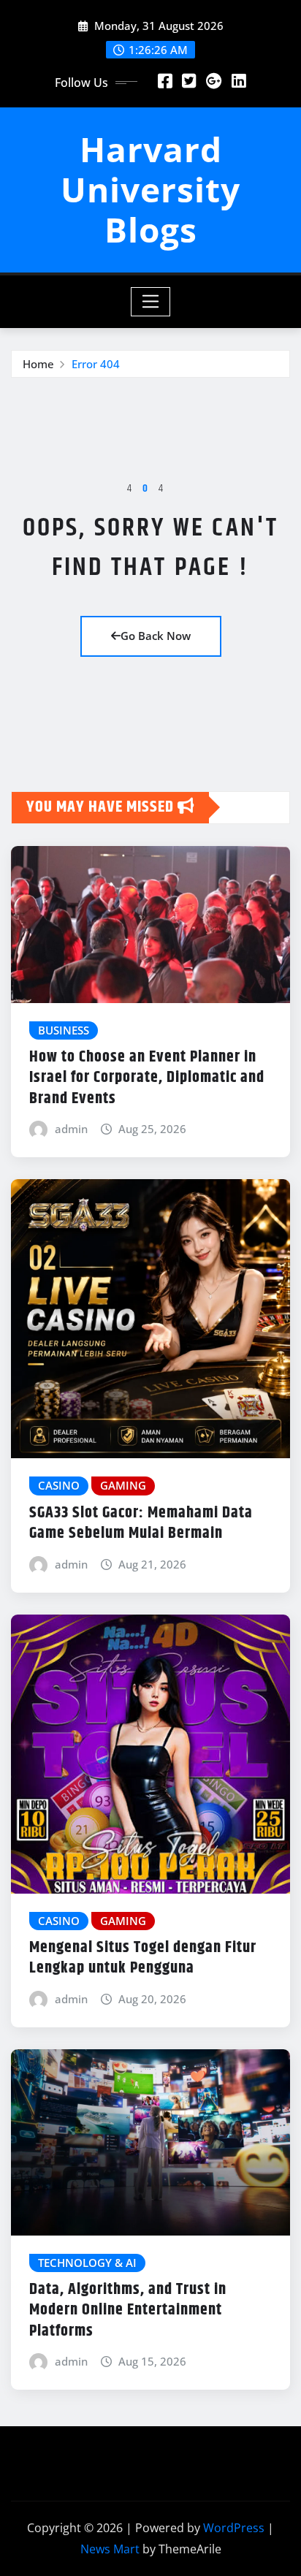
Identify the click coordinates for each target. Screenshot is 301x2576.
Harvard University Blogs (150, 189)
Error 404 (96, 364)
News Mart (110, 2549)
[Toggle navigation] (151, 302)
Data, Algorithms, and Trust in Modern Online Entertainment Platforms (128, 2310)
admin (71, 1129)
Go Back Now (156, 636)
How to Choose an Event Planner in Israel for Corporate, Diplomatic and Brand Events (147, 1078)
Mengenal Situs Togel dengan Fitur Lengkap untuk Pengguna (143, 1958)
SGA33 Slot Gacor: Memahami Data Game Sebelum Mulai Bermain (141, 1524)
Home (38, 364)
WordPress (234, 2528)
